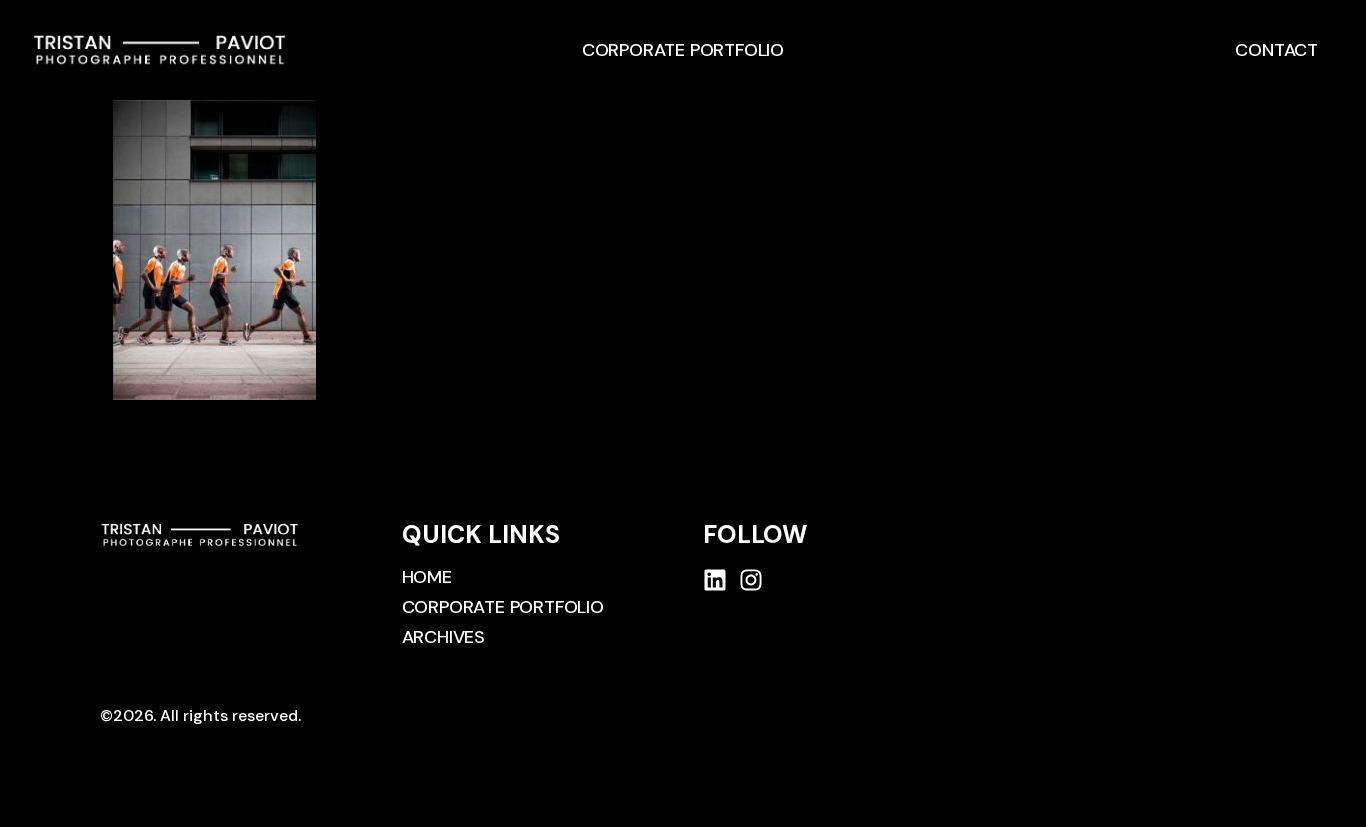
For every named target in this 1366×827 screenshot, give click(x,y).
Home (427, 577)
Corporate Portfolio (683, 50)
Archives (443, 637)
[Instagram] (751, 580)
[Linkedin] (715, 580)
